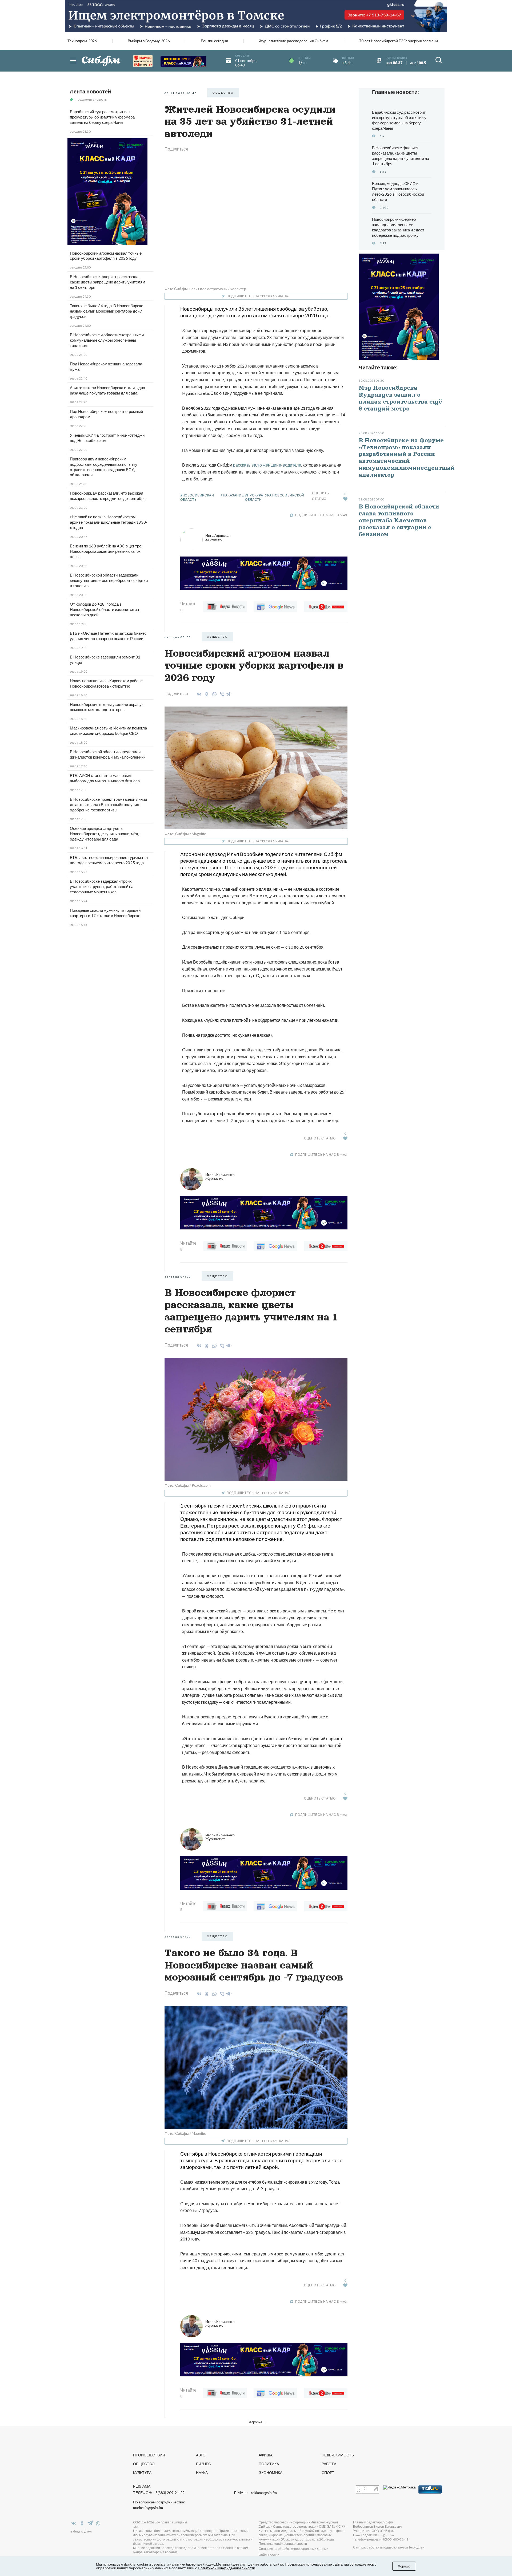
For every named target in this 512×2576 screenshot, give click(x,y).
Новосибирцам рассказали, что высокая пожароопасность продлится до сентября (108, 496)
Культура (142, 2473)
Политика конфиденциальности (283, 2544)
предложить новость (91, 99)
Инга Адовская (218, 537)
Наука (202, 2473)
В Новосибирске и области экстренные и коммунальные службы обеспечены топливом (107, 340)
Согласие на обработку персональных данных (293, 2549)
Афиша (266, 2455)
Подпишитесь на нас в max (321, 515)
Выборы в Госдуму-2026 (149, 41)
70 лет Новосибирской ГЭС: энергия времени (399, 41)
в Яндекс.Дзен (81, 2531)
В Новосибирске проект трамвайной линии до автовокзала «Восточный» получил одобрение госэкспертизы (108, 804)
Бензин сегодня (214, 41)
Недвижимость (338, 2455)
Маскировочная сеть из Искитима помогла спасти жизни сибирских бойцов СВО (108, 731)
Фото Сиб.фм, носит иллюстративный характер (205, 289)
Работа (329, 2464)
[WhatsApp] (213, 694)
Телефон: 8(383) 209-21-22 (159, 2493)
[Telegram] (229, 693)
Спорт (328, 2473)
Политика (269, 2464)
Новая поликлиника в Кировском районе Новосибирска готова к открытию (106, 683)
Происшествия (149, 2455)
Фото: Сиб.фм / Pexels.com (188, 1485)
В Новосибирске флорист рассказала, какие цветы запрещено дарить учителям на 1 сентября (107, 282)
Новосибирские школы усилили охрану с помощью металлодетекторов (107, 707)
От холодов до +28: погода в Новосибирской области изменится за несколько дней (104, 609)
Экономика (271, 2473)
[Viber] (221, 694)
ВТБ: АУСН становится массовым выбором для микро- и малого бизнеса (105, 778)
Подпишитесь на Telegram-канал (258, 296)
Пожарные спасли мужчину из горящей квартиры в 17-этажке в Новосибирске (105, 913)
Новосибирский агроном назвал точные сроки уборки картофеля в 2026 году (106, 256)
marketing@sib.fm (148, 2508)
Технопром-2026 (82, 41)
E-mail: (255, 2493)
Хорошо (404, 2566)
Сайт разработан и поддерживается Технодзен (389, 2547)
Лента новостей (90, 91)
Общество (144, 2464)
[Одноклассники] (206, 694)
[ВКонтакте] (198, 694)
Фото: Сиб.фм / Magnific (185, 834)
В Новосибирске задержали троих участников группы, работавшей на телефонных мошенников (102, 886)
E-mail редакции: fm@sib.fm (373, 2535)
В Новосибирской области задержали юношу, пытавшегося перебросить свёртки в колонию (109, 580)
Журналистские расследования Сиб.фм (294, 41)
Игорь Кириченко (220, 1176)
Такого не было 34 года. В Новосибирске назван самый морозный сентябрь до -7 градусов (107, 311)
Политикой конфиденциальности (227, 2568)
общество (223, 93)
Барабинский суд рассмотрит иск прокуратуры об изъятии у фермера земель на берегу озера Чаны (102, 117)
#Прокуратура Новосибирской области (275, 497)
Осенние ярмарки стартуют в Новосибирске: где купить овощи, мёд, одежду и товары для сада (104, 834)
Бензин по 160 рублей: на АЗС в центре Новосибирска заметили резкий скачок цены (106, 551)
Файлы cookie (269, 2555)
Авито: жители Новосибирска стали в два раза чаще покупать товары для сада (107, 390)
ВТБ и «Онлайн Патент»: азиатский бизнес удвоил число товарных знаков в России (108, 636)
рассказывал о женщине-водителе (267, 465)
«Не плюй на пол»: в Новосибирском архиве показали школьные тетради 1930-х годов (109, 522)
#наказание (232, 495)
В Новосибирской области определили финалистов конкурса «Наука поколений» (108, 754)
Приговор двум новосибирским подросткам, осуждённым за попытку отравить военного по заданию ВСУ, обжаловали (104, 467)
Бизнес (203, 2464)
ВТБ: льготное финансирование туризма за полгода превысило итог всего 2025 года (109, 860)
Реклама (142, 2486)
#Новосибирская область (197, 497)
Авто (201, 2455)
